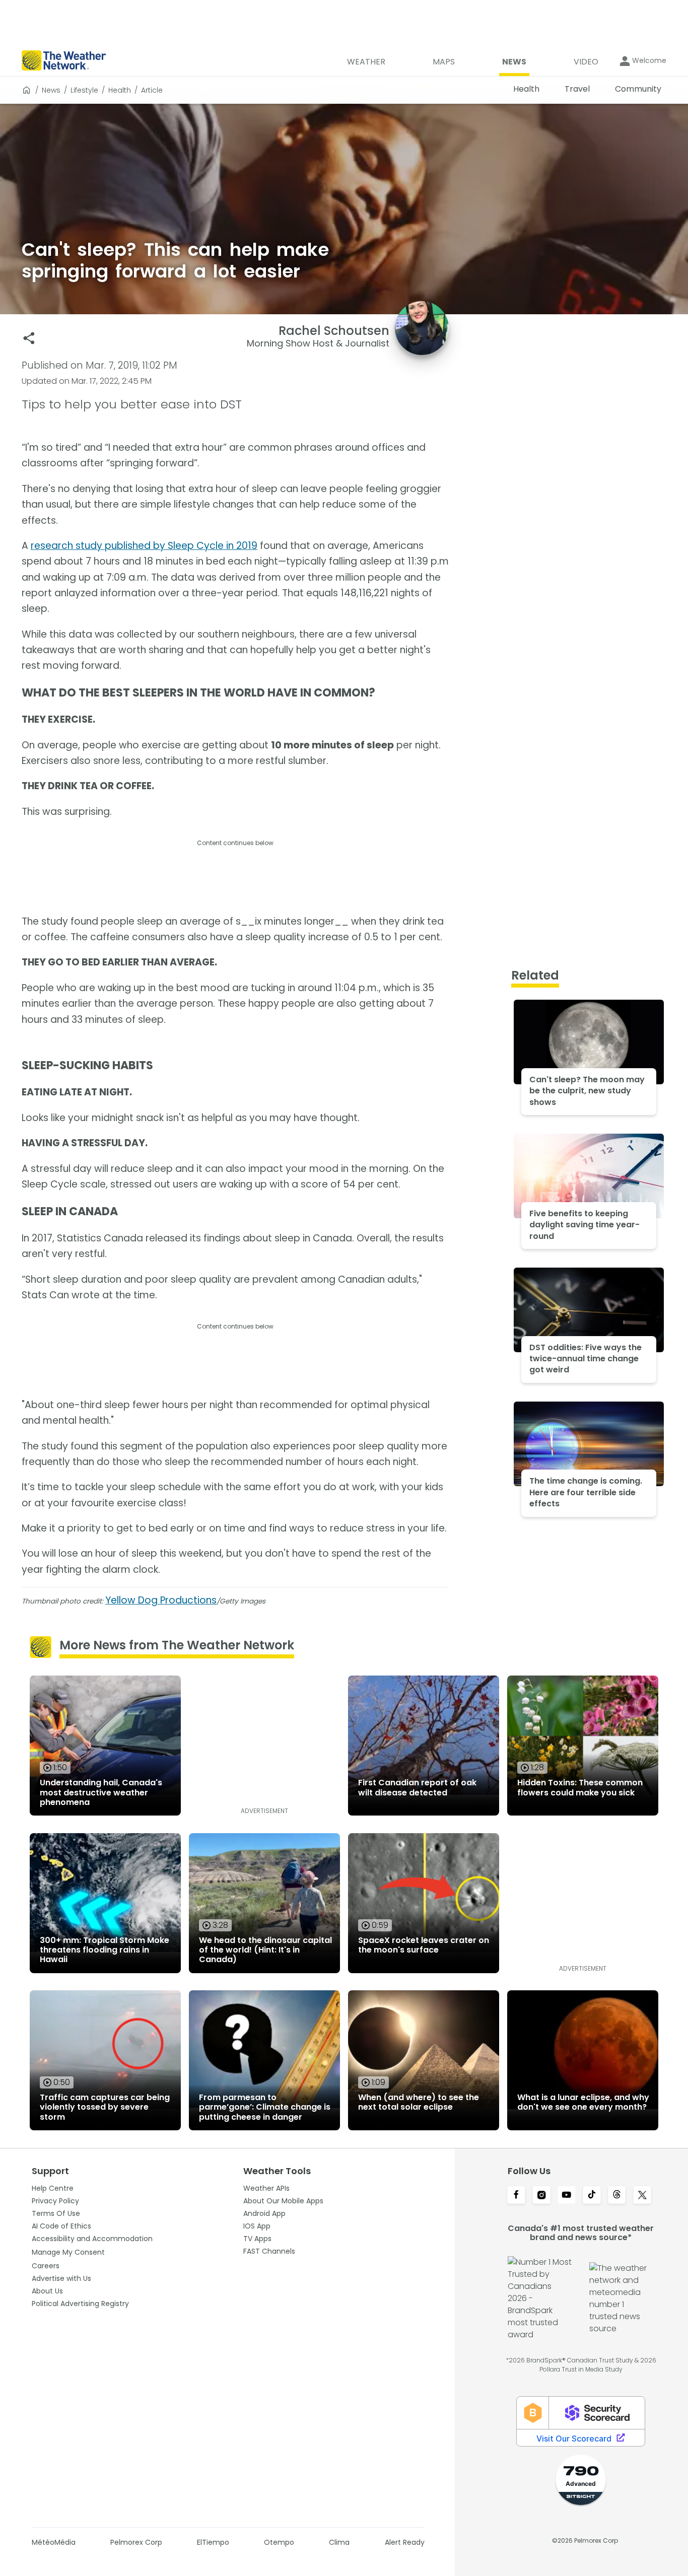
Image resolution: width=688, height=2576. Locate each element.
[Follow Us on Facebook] (516, 2196)
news (51, 90)
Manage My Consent (68, 2252)
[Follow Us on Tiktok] (592, 2196)
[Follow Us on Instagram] (541, 2196)
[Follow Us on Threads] (617, 2196)
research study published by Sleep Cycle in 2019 (144, 546)
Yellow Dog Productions (161, 1600)
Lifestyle (84, 90)
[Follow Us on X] (642, 2196)
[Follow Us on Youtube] (567, 2196)
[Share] (29, 338)
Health (120, 90)
